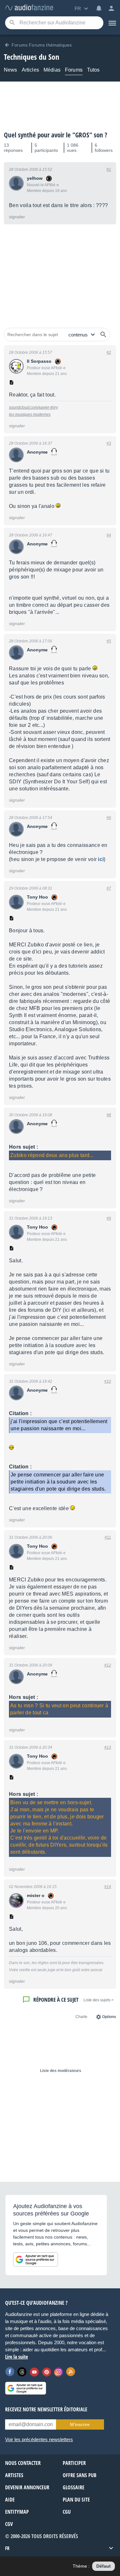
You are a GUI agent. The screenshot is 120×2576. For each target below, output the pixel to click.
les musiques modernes (30, 414)
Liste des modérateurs (61, 2071)
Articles (30, 70)
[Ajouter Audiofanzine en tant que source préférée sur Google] (36, 2259)
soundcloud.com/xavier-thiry (33, 407)
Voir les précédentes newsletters (39, 2439)
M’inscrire (80, 2424)
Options (109, 2017)
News (11, 70)
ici (101, 859)
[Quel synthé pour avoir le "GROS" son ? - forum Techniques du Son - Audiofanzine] (29, 8)
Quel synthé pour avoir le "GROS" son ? (56, 135)
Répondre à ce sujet (56, 2000)
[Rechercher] (103, 335)
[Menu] (112, 23)
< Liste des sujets (99, 2000)
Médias (52, 70)
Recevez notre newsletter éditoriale (46, 2409)
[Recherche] (12, 23)
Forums (74, 70)
